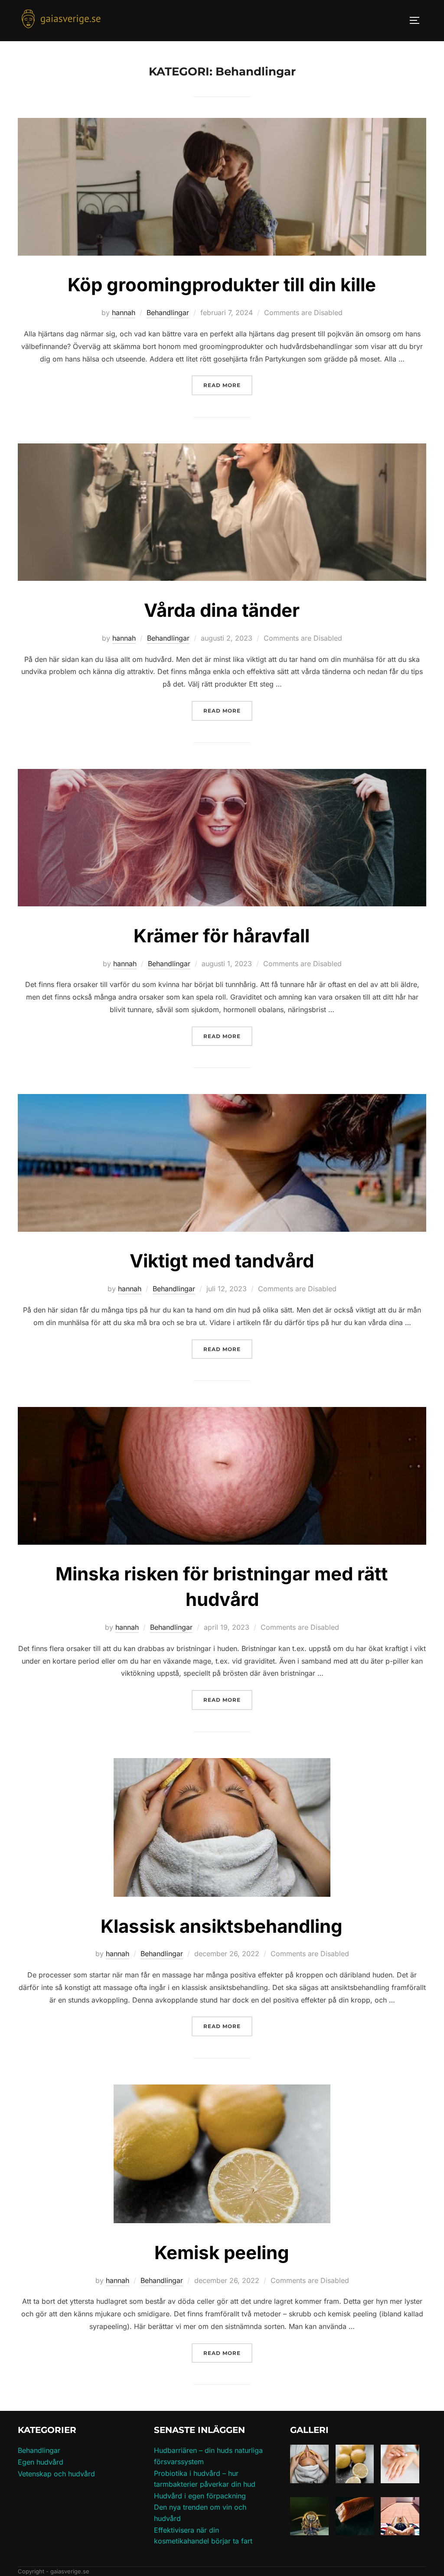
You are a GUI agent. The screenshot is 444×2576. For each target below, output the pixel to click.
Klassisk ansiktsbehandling (222, 1926)
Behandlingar (168, 313)
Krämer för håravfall (222, 936)
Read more (228, 385)
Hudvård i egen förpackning (200, 2496)
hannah (124, 313)
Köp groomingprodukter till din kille (222, 285)
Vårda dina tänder (222, 610)
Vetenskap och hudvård (56, 2474)
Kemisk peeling (222, 2252)
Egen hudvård (41, 2462)
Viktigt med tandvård (222, 1261)
